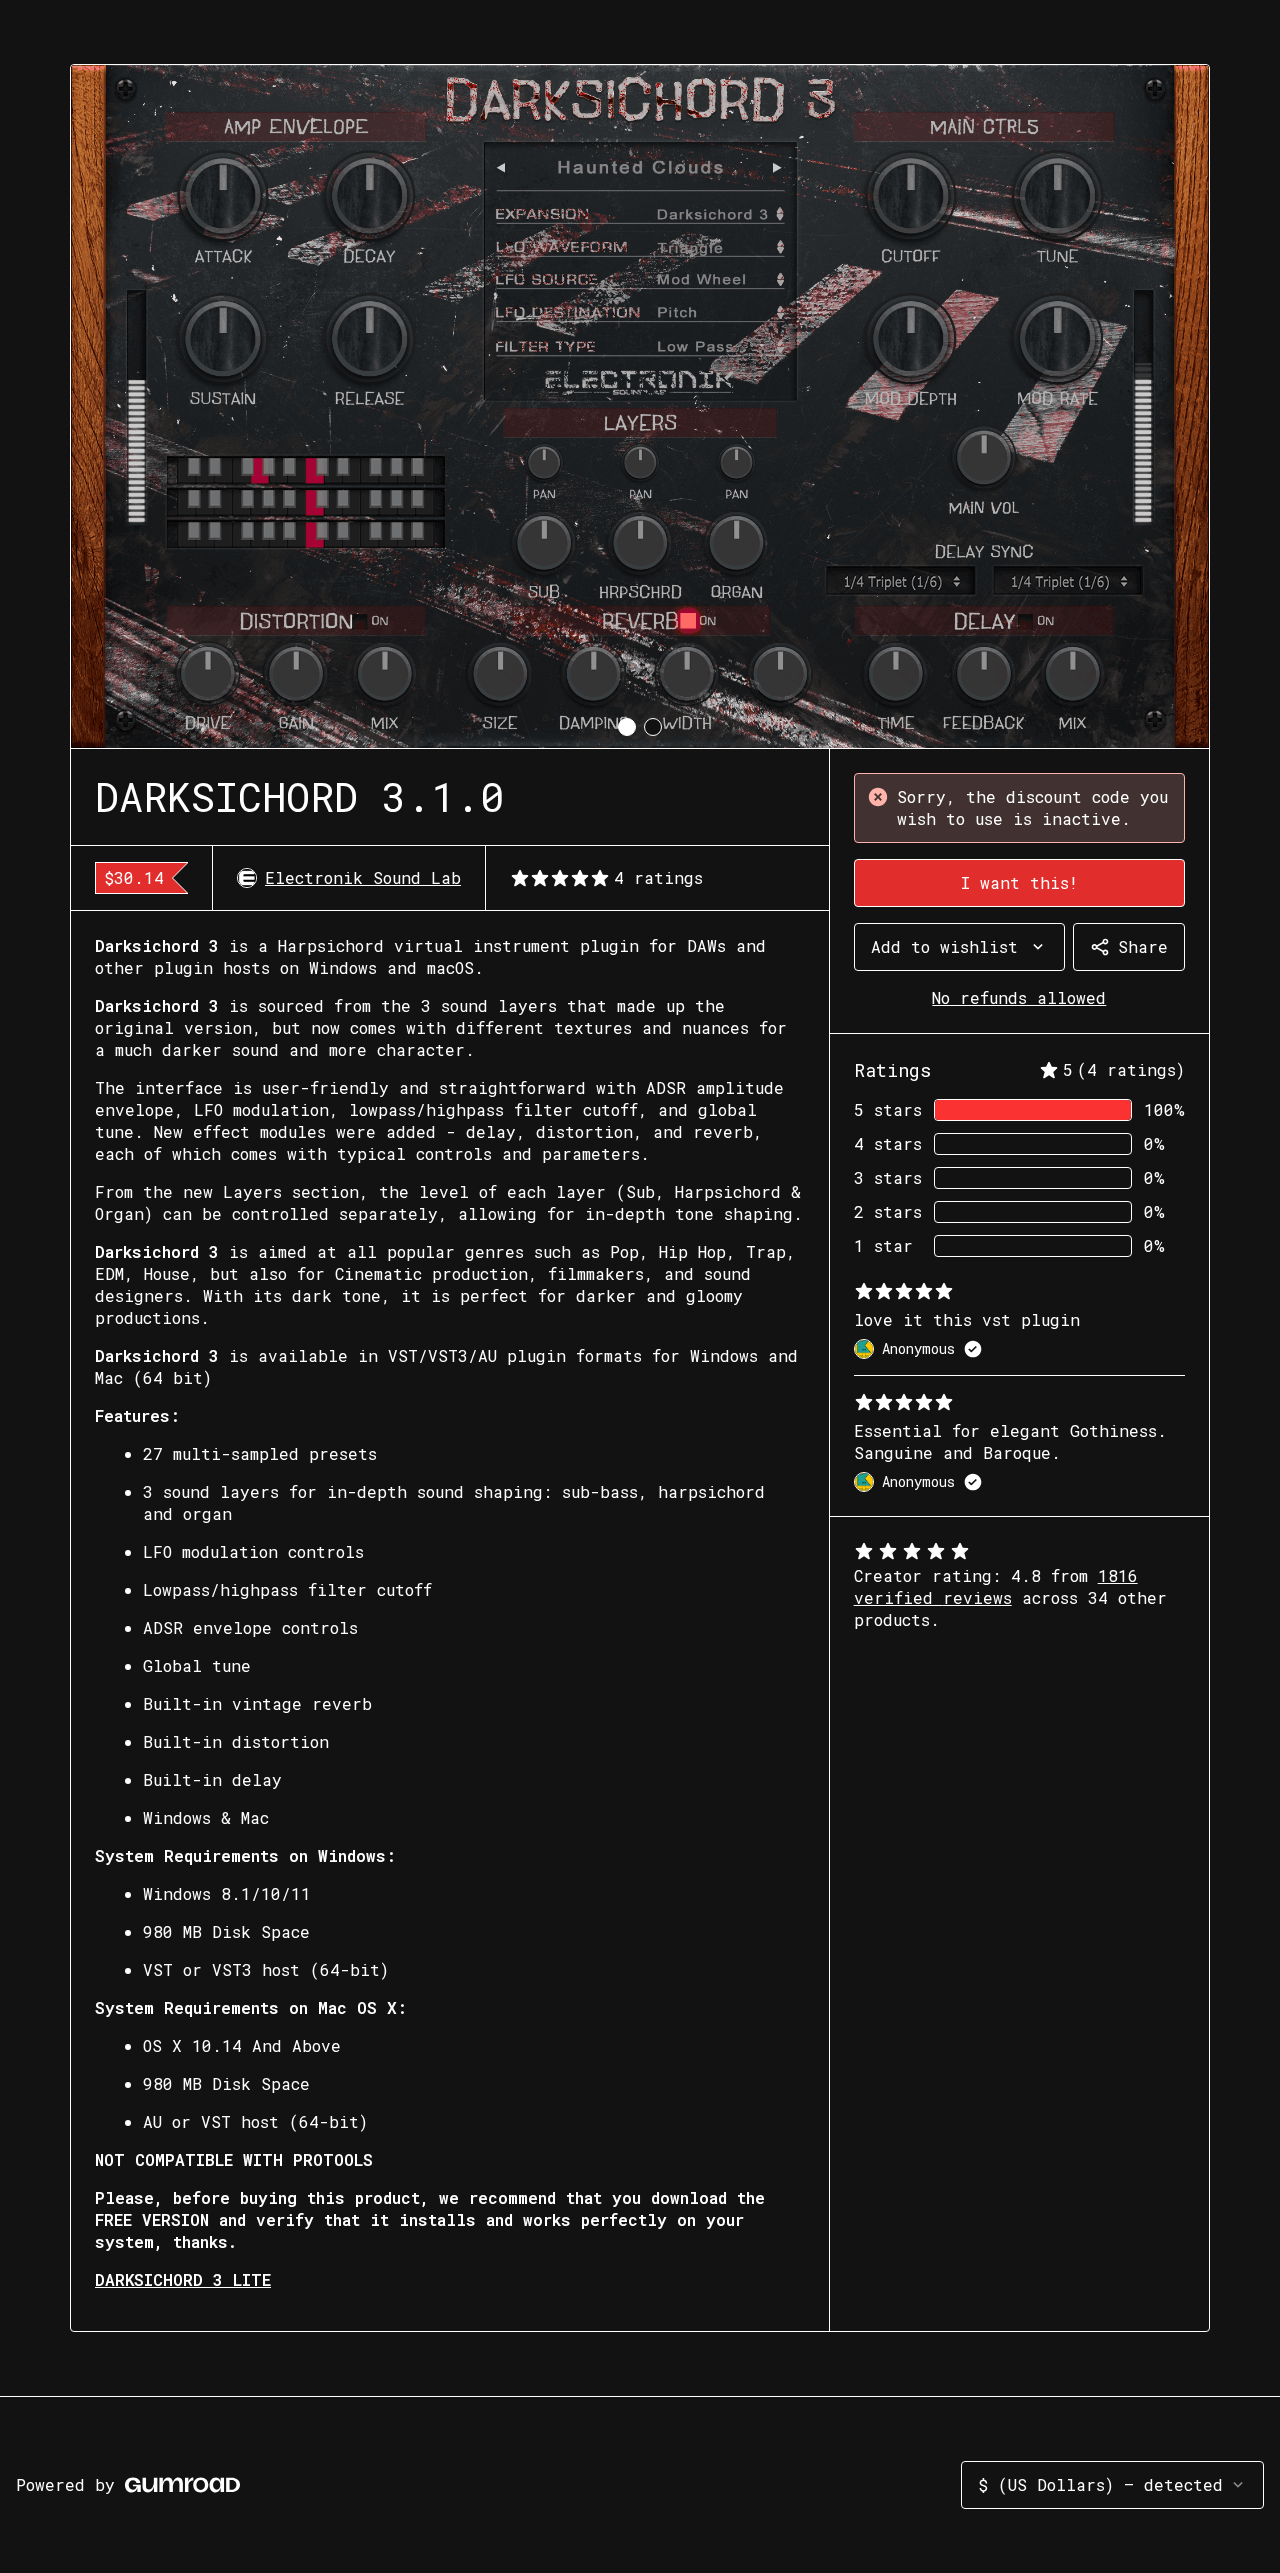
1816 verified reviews (996, 1586)
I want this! (1019, 882)
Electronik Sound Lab (363, 877)
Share (1143, 946)
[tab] (627, 727)
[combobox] (959, 947)
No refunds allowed (1019, 997)
